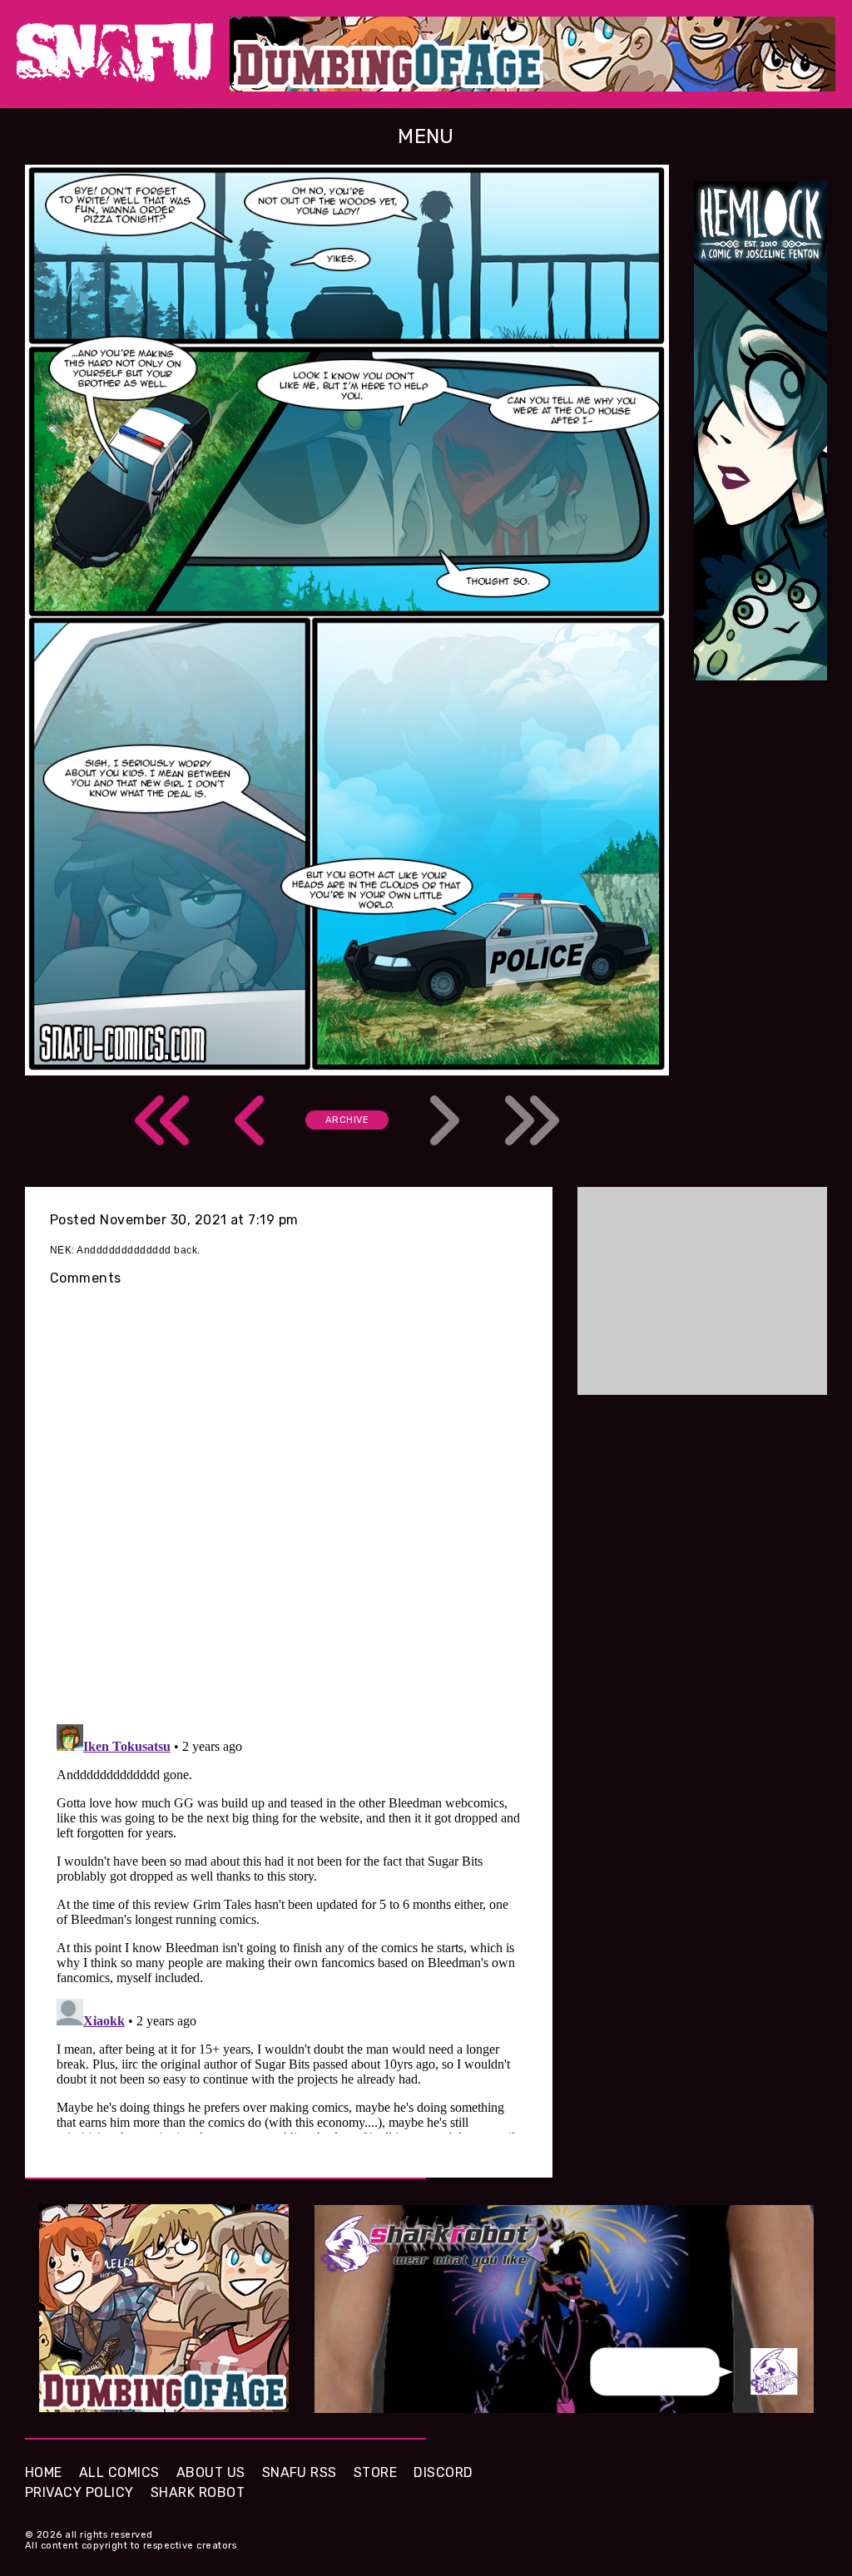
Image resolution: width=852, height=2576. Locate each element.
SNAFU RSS (300, 2472)
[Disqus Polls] (289, 1494)
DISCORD (443, 2472)
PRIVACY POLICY (79, 2492)
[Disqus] (289, 1926)
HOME (44, 2472)
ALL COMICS (119, 2472)
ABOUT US (211, 2472)
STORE (375, 2472)
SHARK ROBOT (198, 2492)
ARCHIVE (347, 1120)
